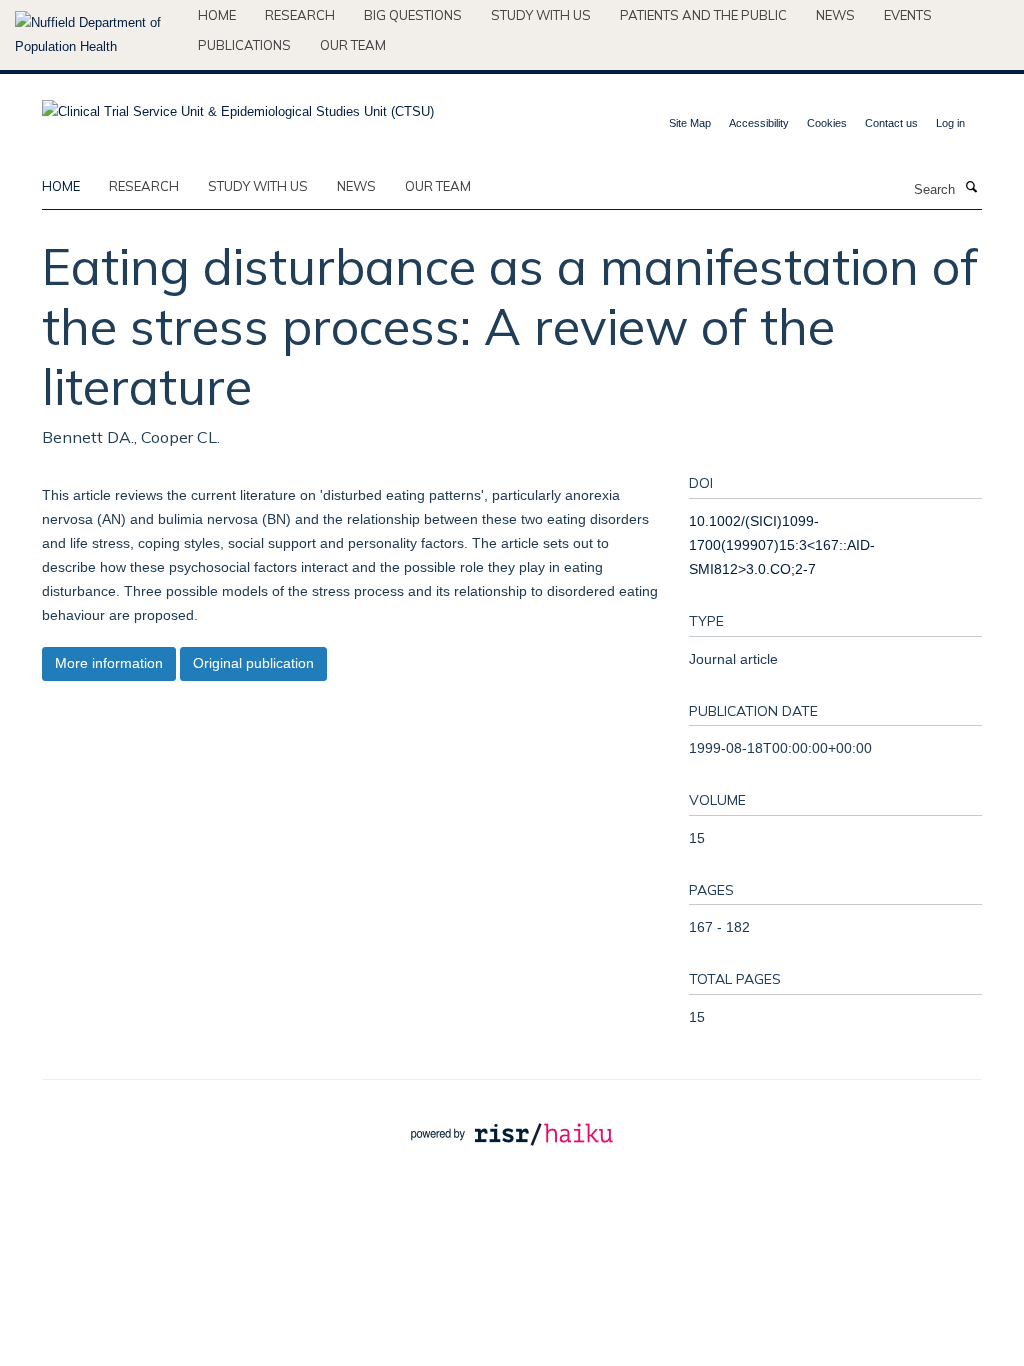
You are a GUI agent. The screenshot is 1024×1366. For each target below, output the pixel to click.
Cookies (827, 123)
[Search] (971, 188)
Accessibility (759, 123)
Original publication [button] (253, 663)
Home (217, 15)
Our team (353, 45)
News (835, 15)
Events (908, 15)
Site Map (690, 123)
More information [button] (109, 663)
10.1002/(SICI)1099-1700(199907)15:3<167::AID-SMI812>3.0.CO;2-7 (782, 545)
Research (300, 15)
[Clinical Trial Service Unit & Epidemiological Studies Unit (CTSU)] (238, 105)
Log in (950, 123)
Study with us (541, 15)
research (144, 186)
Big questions (413, 15)
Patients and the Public (703, 15)
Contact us (891, 123)
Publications (244, 45)
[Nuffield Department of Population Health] (99, 35)
